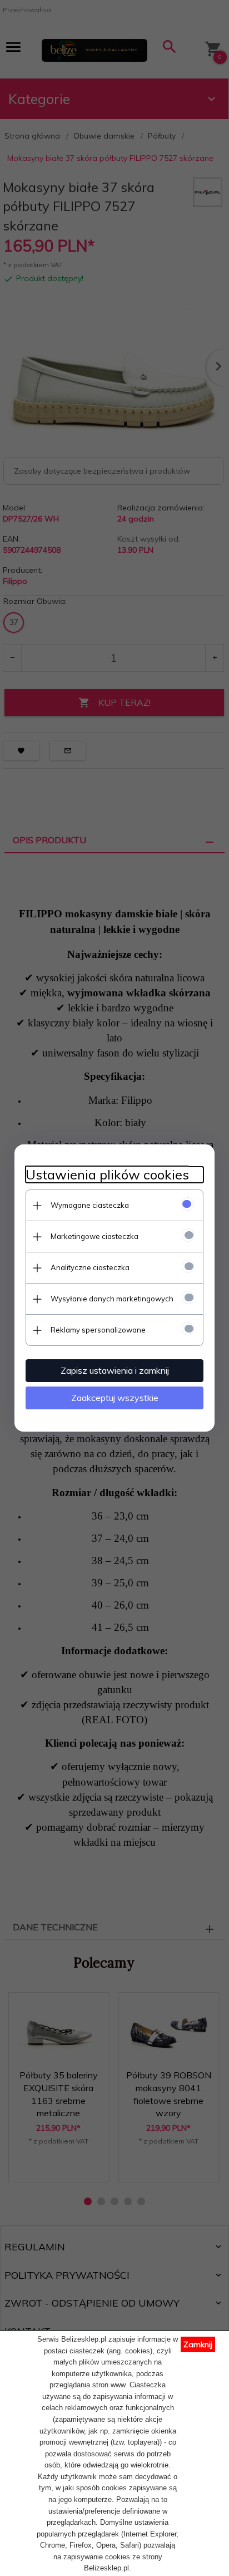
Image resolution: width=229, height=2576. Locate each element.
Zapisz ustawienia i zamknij (115, 1370)
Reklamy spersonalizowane (98, 1330)
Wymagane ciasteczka (90, 1205)
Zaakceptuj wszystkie (115, 1398)
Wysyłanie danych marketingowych (112, 1299)
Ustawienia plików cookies (107, 1175)
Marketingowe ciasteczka (94, 1236)
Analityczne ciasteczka (90, 1267)
